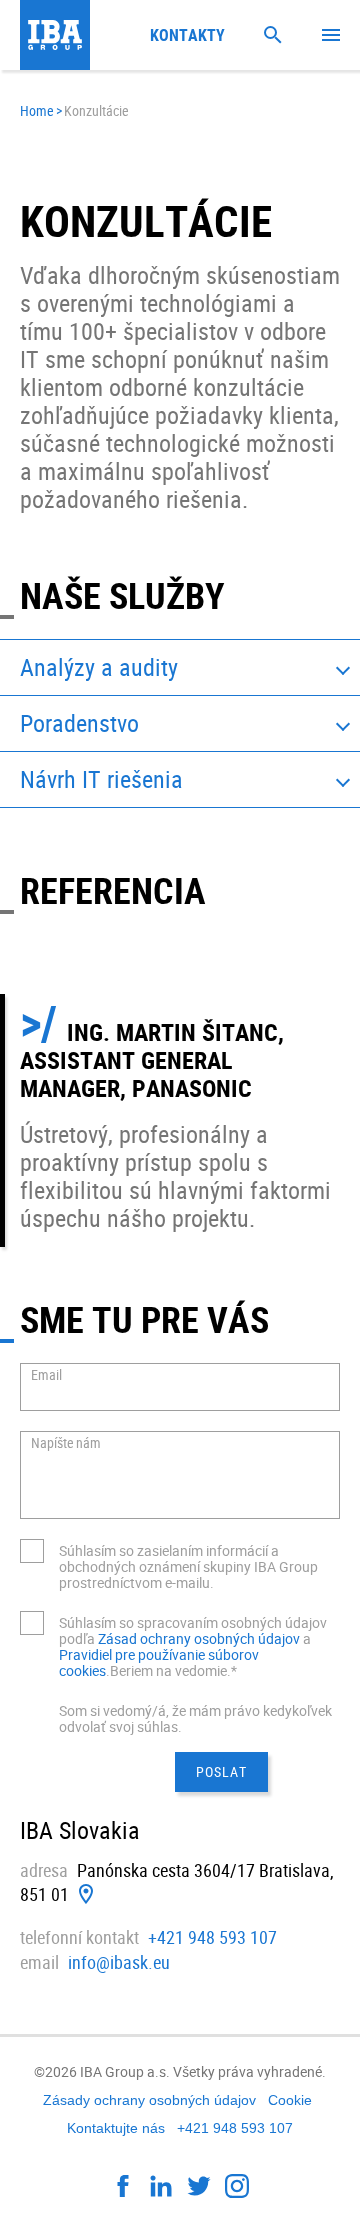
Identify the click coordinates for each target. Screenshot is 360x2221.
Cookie (290, 2100)
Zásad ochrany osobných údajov (200, 1638)
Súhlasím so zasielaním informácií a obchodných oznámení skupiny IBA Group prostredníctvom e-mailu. (188, 1566)
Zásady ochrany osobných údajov (149, 2100)
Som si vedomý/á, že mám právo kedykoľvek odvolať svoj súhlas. (195, 1718)
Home (37, 110)
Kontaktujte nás (116, 2128)
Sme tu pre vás (144, 1319)
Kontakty (187, 35)
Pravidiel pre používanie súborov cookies (159, 1662)
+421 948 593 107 (212, 1937)
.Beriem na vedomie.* (171, 1670)
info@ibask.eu (119, 1962)
